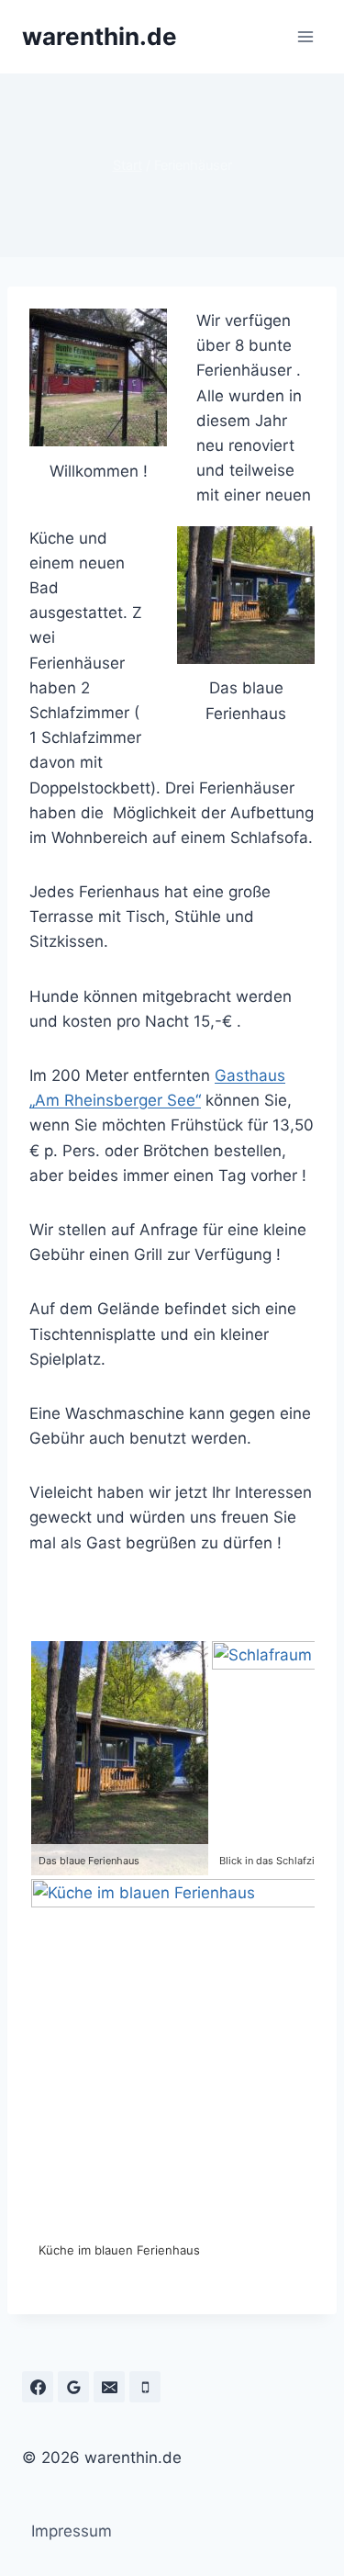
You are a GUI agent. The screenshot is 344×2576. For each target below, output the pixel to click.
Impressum (72, 2531)
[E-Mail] (109, 2387)
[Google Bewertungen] (73, 2387)
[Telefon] (145, 2387)
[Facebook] (38, 2387)
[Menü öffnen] (305, 36)
